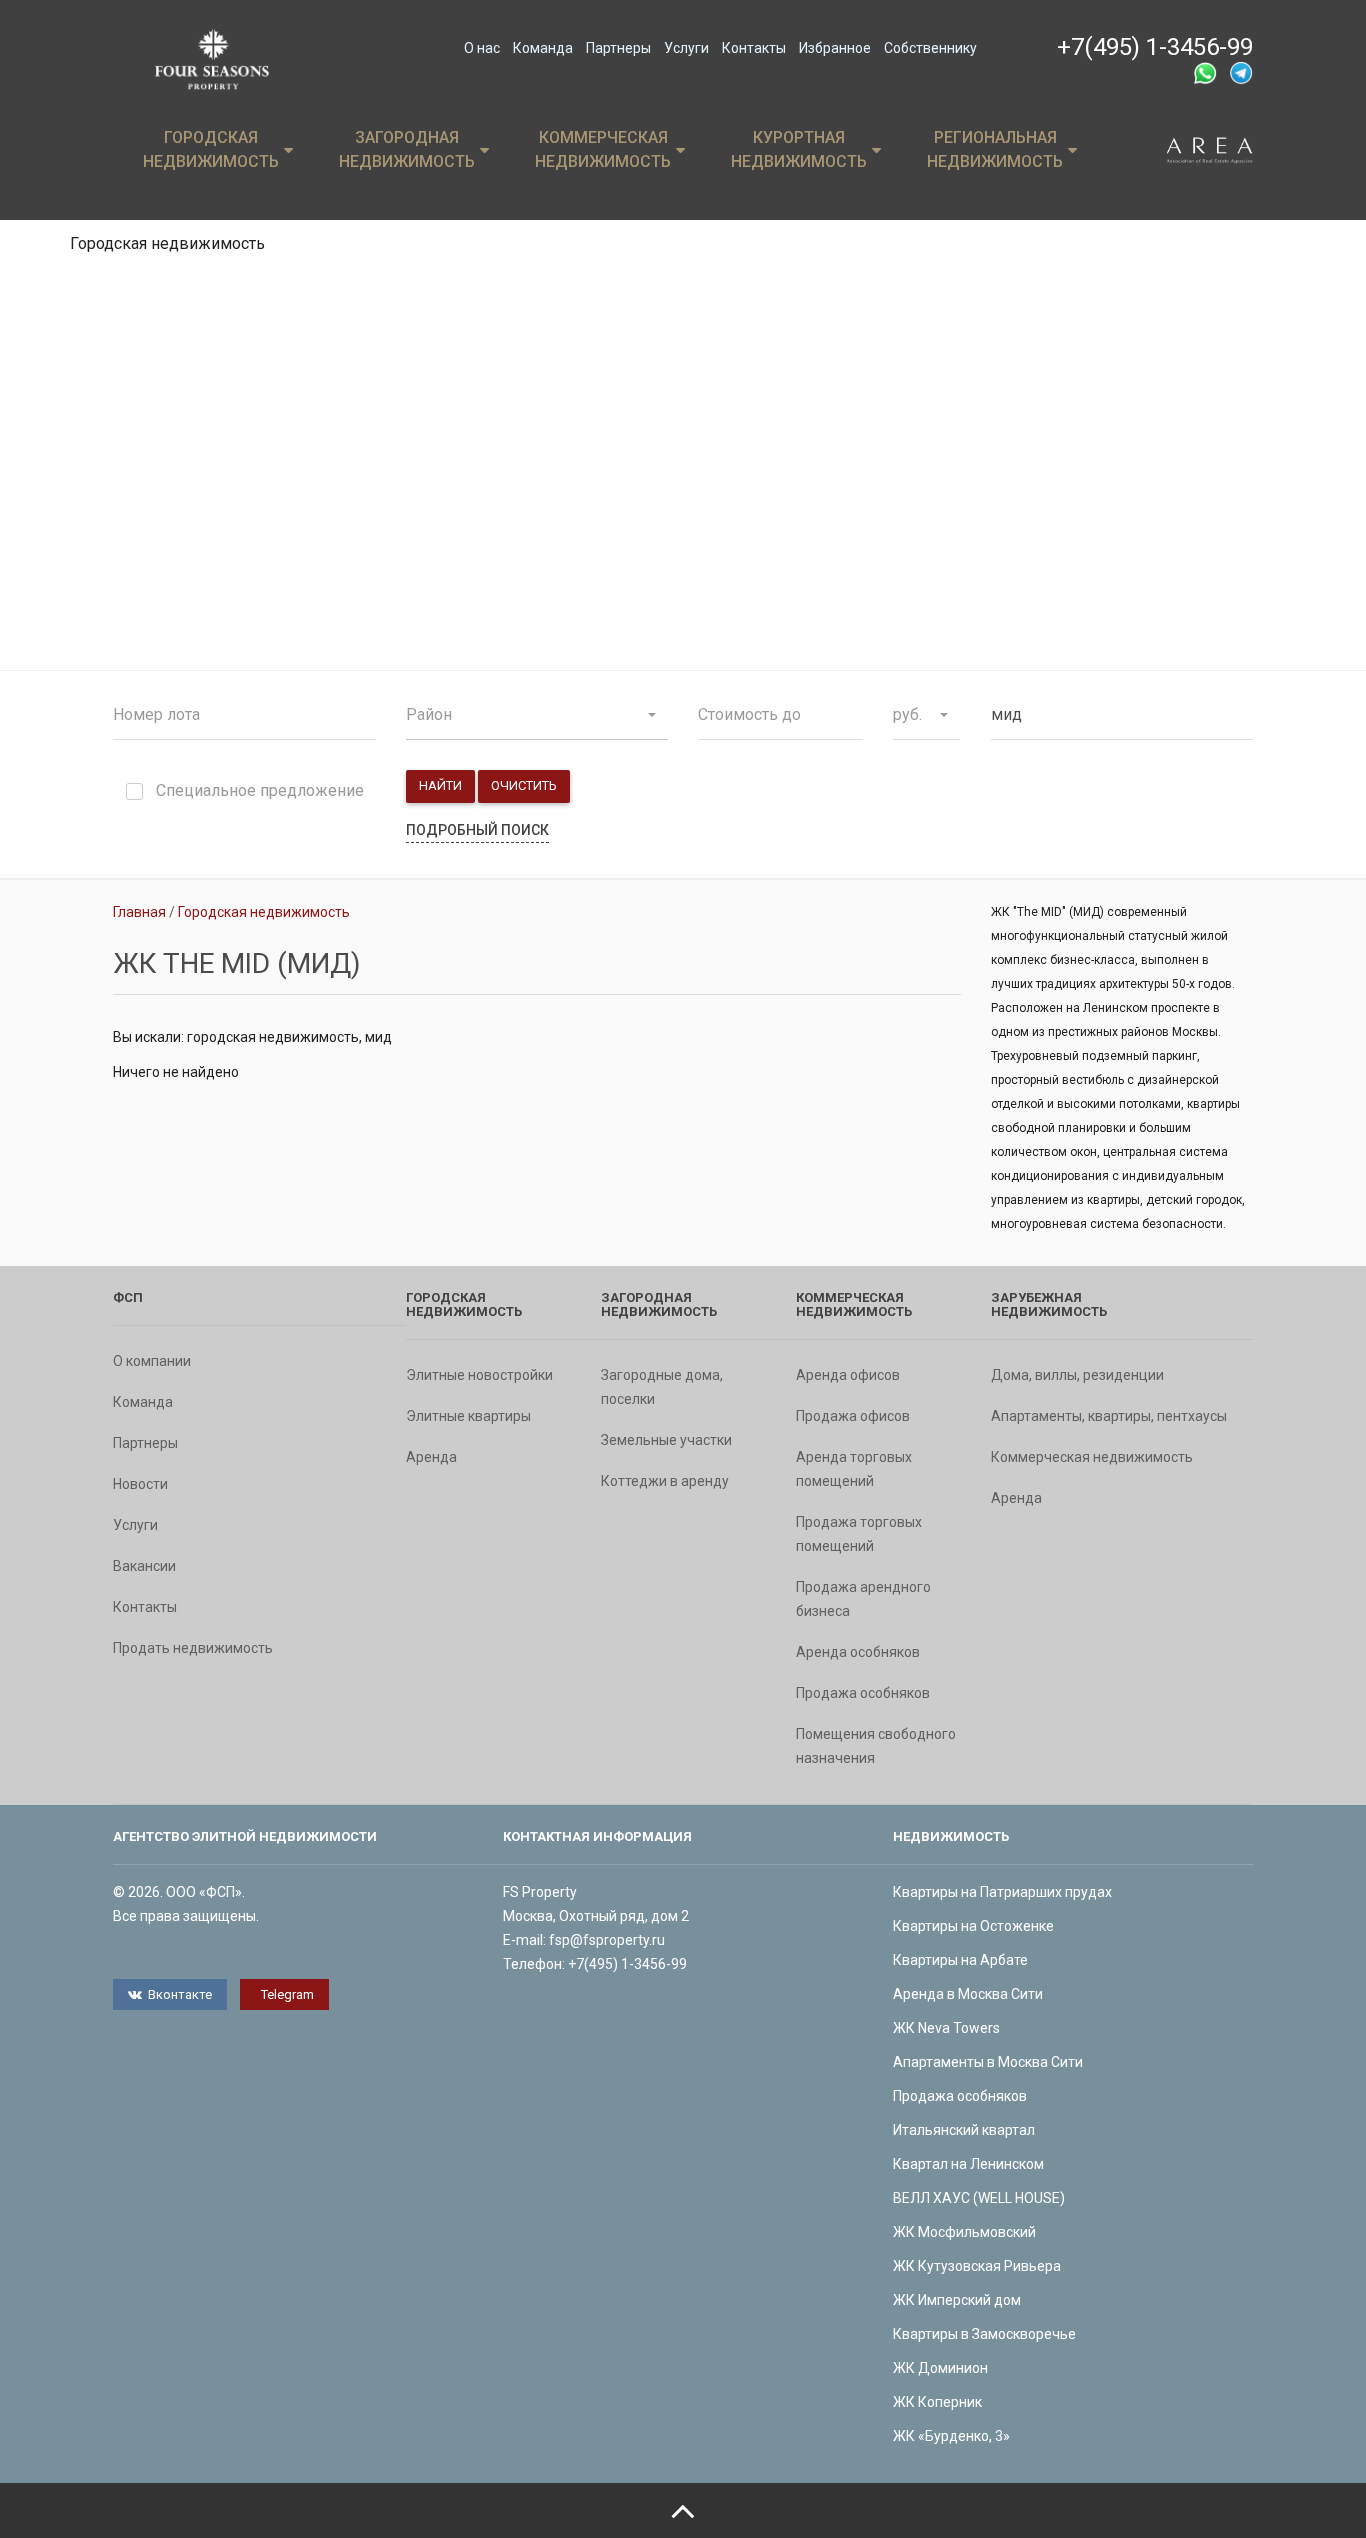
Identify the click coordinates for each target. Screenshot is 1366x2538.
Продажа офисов (853, 1416)
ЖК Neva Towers (946, 2028)
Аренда (431, 1457)
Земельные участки (666, 1440)
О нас (482, 48)
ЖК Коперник (937, 2402)
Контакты (754, 48)
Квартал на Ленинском (968, 2164)
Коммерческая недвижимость (603, 149)
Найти (440, 785)
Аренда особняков (858, 1652)
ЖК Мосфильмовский (964, 2232)
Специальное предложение (260, 791)
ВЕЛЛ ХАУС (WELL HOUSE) (979, 2198)
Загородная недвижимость (407, 149)
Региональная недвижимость (995, 149)
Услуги (686, 48)
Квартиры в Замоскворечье (984, 2334)
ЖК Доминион (940, 2368)
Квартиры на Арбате (960, 1960)
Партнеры (618, 48)
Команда (543, 48)
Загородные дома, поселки (662, 1387)
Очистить (524, 785)
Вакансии (144, 1566)
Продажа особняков (863, 1693)
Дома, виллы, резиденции (1077, 1375)
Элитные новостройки (479, 1375)
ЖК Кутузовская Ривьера (977, 2266)
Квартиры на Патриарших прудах (1002, 1892)
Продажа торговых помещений (859, 1534)
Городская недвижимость (211, 149)
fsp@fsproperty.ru (607, 1940)
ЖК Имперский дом (957, 2300)
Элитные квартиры (468, 1416)
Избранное (835, 48)
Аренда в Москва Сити (968, 1994)
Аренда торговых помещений (854, 1469)
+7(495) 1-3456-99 (1155, 47)
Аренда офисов (848, 1375)
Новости (140, 1484)
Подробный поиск (477, 830)
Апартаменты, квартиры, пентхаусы (1109, 1416)
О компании (152, 1361)
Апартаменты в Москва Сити (988, 2062)
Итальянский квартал (964, 2130)
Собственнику (930, 48)
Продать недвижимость (193, 1648)
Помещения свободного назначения (876, 1746)
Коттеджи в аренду (665, 1481)
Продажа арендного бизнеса (863, 1599)
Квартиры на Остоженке (973, 1926)
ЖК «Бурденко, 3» (951, 2436)
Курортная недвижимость (799, 149)
